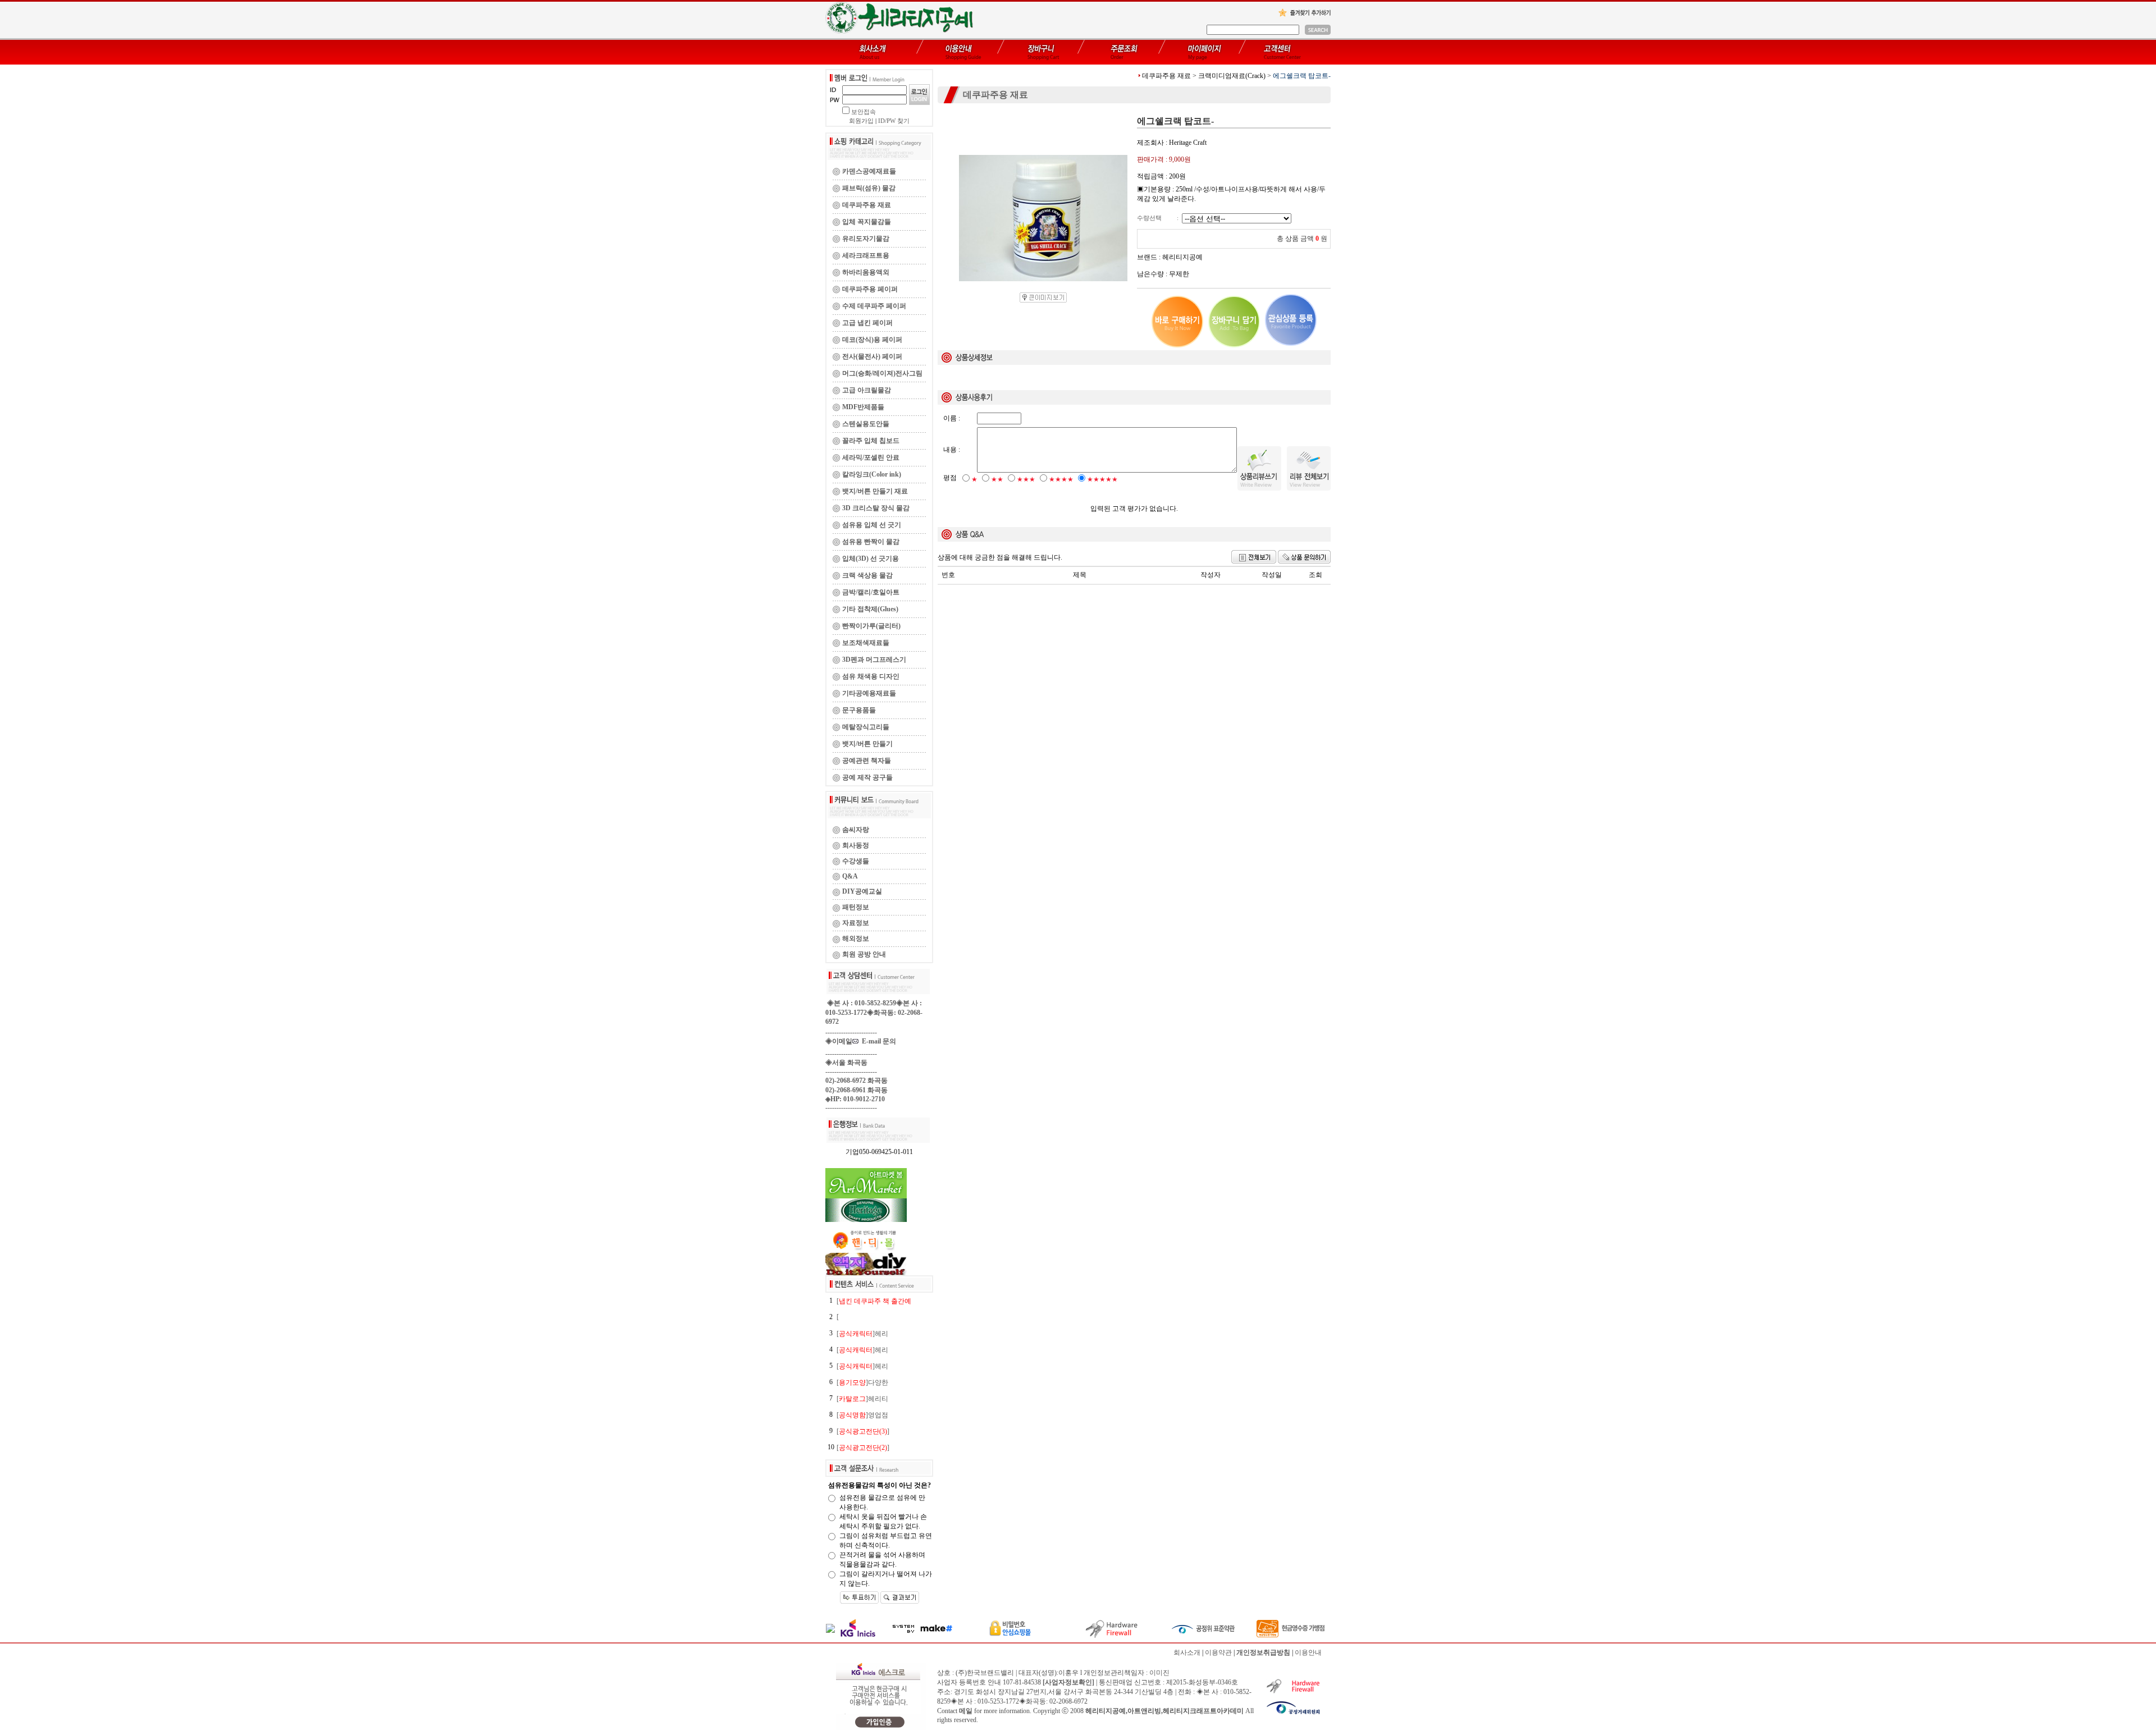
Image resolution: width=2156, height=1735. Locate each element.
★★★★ (1061, 479)
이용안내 (1308, 1652)
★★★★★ (1102, 479)
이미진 (1159, 1673)
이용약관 (1218, 1652)
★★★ (1026, 479)
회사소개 (1187, 1652)
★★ (997, 479)
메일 (966, 1711)
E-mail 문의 (877, 1041)
